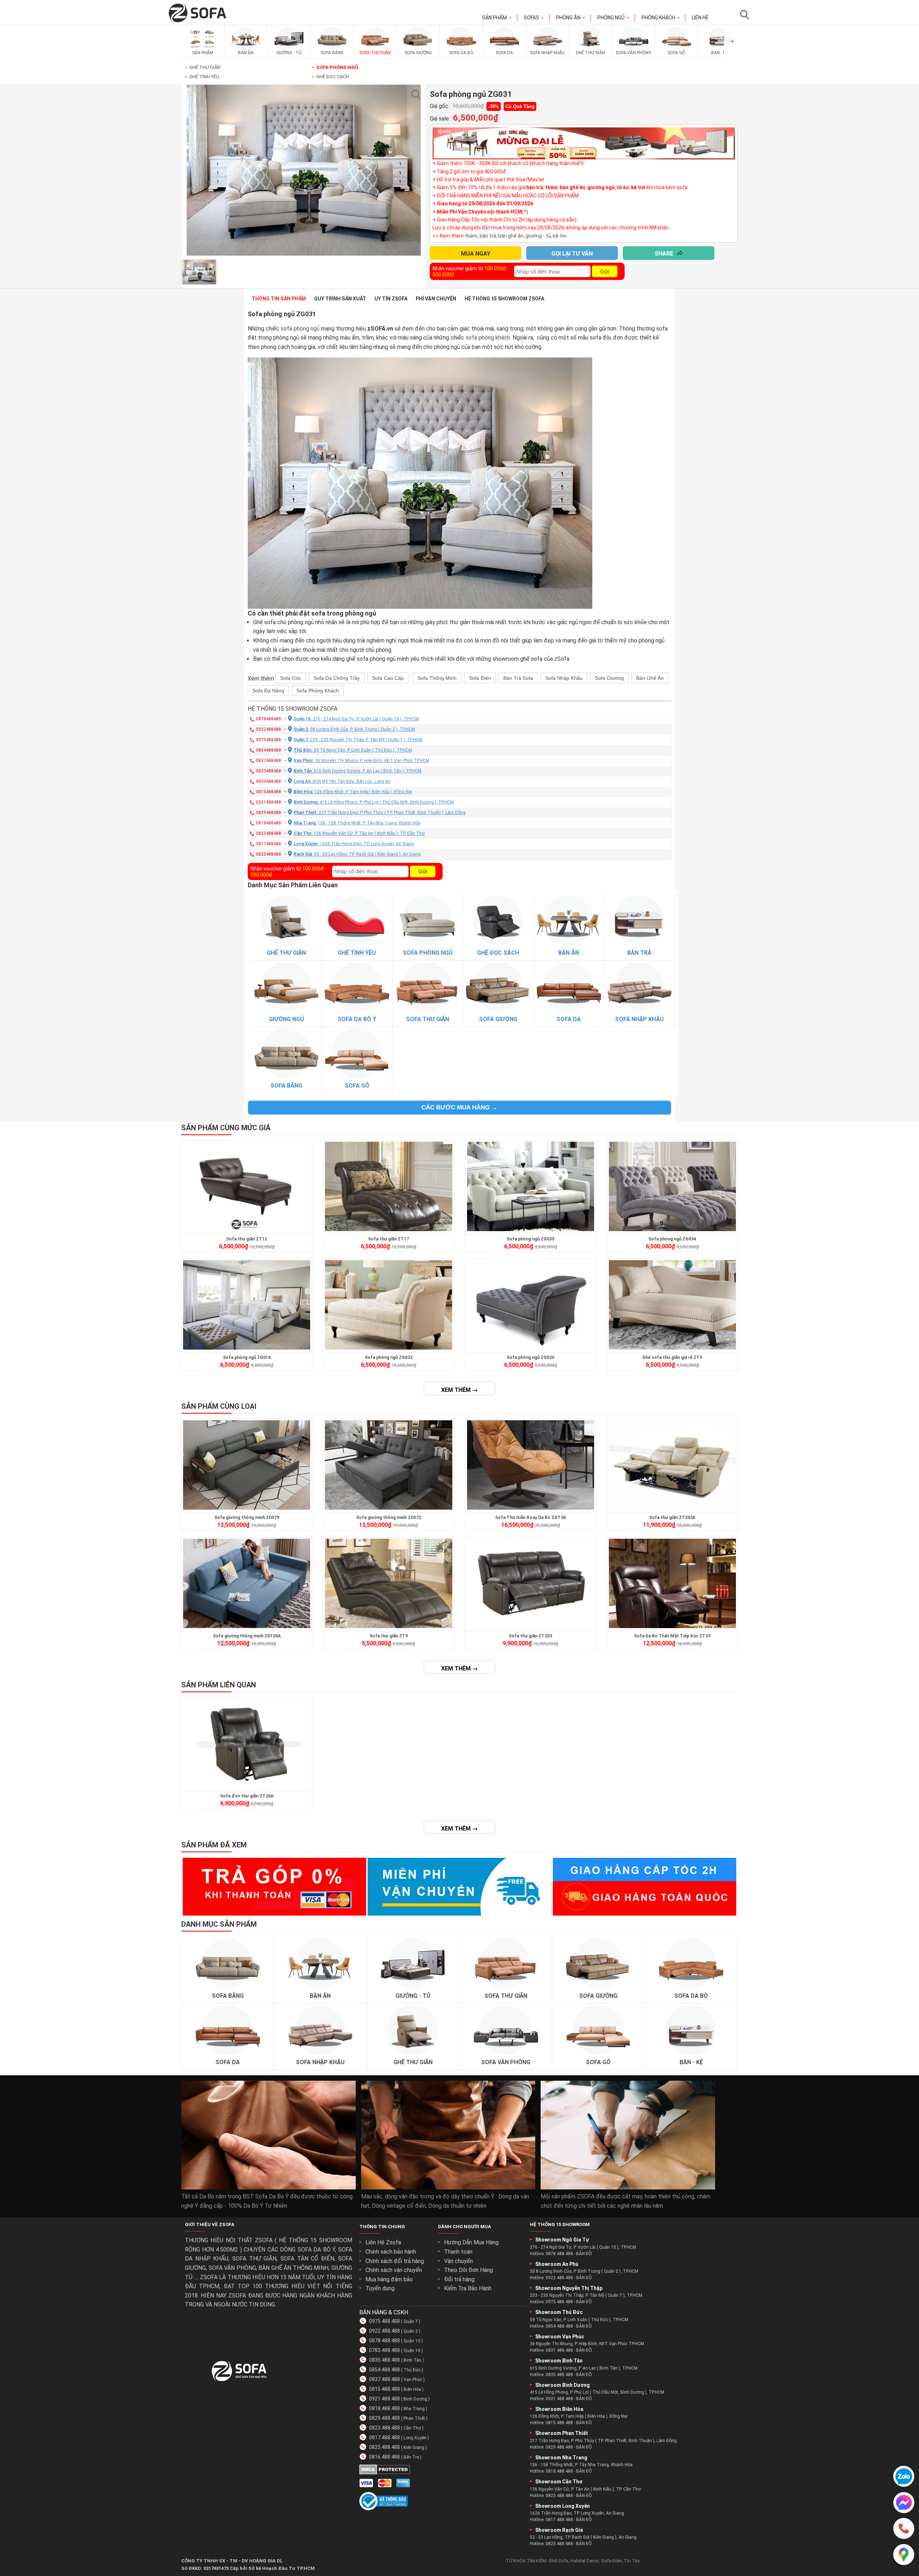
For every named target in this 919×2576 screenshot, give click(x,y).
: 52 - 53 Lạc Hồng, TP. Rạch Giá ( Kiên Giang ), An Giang (357, 854)
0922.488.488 (384, 2331)
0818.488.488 (384, 2408)
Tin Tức (632, 2561)
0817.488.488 (384, 2437)
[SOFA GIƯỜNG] (418, 48)
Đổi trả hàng (459, 2279)
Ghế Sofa (558, 2561)
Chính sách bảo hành (391, 2252)
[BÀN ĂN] (246, 48)
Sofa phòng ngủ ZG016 (247, 1357)
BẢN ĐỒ (584, 2254)
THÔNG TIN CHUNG (382, 2227)
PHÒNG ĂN (571, 18)
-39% (494, 106)
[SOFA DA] (504, 48)
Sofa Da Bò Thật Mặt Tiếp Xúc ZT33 (672, 1636)
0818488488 (269, 823)
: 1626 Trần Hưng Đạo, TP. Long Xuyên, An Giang (354, 844)
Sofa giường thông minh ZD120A (247, 1636)
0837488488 (269, 761)
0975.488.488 (384, 2321)
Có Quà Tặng (520, 106)
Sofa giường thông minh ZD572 (389, 1518)
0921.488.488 (384, 2399)
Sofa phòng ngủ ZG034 (672, 1239)
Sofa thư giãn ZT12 (247, 1239)
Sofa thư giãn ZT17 (388, 1239)
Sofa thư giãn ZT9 (389, 1636)
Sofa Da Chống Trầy (337, 678)
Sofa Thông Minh (437, 678)
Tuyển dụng (380, 2288)
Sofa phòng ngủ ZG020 (530, 1357)
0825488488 (269, 854)
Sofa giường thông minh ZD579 (247, 1518)
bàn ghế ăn (511, 236)
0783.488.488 (384, 2350)
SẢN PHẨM (497, 18)
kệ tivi (560, 236)
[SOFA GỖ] (677, 48)
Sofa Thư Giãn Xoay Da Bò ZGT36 (530, 1518)
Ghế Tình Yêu (202, 77)
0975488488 (269, 740)
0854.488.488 (384, 2370)
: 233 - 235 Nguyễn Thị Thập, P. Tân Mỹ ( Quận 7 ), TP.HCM (358, 740)
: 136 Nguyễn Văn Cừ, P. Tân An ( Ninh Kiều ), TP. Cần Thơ (359, 833)
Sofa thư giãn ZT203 (530, 1636)
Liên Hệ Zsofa (383, 2242)
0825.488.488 (384, 2447)
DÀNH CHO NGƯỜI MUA (465, 2227)
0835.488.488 (384, 2360)
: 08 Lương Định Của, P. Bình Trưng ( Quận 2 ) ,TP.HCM (354, 729)
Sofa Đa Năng (268, 691)
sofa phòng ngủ (300, 329)
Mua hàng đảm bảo (389, 2279)
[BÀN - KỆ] (720, 48)
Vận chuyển (458, 2261)
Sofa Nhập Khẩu (564, 678)
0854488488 (269, 750)
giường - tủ (538, 236)
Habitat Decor (585, 2561)
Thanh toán (458, 2252)
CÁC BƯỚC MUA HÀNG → (459, 1107)
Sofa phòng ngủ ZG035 (530, 1239)
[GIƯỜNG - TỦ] (289, 48)
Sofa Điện (480, 678)
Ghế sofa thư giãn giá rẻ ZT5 (672, 1357)
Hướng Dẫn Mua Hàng (471, 2242)
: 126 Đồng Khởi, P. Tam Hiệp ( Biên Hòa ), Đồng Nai (353, 792)
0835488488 (269, 771)
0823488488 (269, 833)
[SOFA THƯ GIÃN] (375, 48)
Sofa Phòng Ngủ (335, 67)
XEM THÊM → (459, 1390)
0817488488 (269, 844)
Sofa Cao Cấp (388, 678)
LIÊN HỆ (700, 18)
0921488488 (269, 802)
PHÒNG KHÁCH (661, 18)
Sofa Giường (609, 678)
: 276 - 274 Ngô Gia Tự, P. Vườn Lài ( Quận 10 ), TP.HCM (356, 719)
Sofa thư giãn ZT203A (672, 1518)
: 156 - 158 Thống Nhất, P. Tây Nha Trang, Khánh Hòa (357, 823)
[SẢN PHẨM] (203, 48)
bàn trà (488, 236)
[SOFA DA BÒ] (461, 48)
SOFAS (534, 18)
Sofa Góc (291, 678)
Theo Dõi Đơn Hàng (468, 2270)
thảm (471, 236)
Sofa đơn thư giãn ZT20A (247, 1796)
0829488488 (269, 813)
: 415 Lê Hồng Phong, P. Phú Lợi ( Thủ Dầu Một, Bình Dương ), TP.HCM (374, 802)
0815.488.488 (384, 2389)
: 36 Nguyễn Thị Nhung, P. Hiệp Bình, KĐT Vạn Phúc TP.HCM (361, 761)
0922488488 (269, 729)
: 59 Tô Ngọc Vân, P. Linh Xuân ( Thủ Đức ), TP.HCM (353, 750)
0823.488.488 (384, 2428)
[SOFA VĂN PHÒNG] (634, 48)
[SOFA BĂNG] (332, 48)
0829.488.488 (384, 2418)
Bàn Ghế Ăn (650, 678)
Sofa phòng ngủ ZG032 (389, 1357)
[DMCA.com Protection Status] (385, 2472)
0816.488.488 (384, 2457)
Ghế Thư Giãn (203, 67)
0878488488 (269, 719)
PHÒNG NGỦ (613, 18)
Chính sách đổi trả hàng (395, 2261)
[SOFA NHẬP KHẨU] (547, 48)
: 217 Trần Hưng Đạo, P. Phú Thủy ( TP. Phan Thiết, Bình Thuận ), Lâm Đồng (380, 813)
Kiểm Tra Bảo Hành (468, 2288)
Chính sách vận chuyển (394, 2270)
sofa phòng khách (488, 338)
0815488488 (269, 792)
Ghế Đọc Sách (330, 77)
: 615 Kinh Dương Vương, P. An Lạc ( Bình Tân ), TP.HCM (358, 771)
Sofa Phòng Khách (318, 691)
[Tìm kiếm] (747, 15)
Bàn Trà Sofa (518, 678)
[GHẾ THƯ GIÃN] (591, 48)
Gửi (605, 272)
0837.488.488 (384, 2379)
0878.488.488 (384, 2341)
